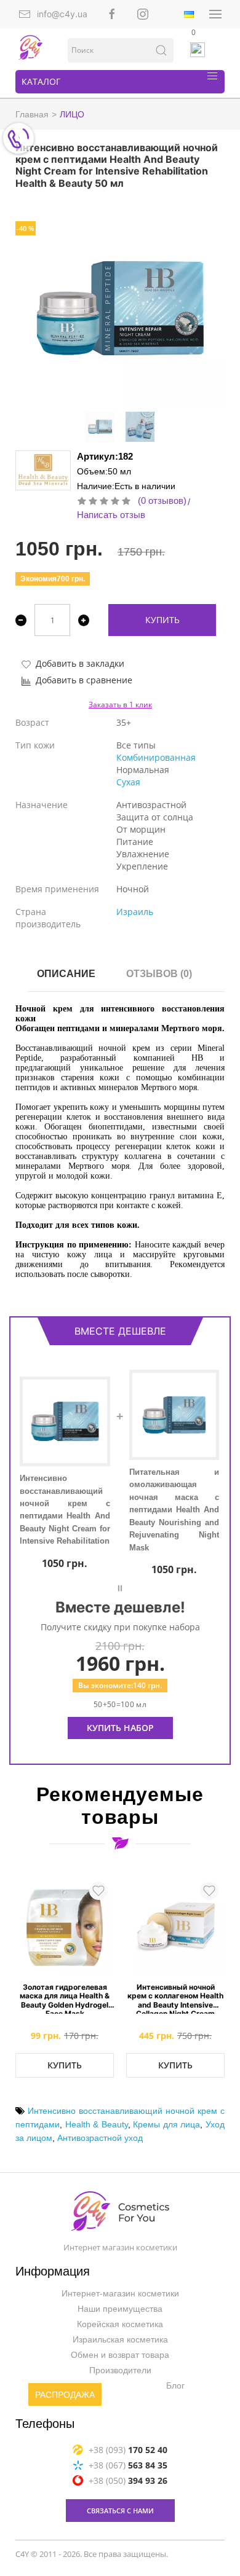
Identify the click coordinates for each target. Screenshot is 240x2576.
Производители (120, 2371)
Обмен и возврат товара (120, 2355)
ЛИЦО (72, 114)
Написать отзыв (111, 515)
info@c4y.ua (62, 14)
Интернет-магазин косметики (120, 2294)
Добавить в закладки (80, 663)
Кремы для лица (166, 2124)
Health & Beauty (97, 2124)
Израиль (135, 912)
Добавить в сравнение (84, 680)
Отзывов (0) (159, 974)
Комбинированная (156, 757)
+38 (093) (128, 2450)
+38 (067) (128, 2465)
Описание (66, 974)
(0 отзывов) (162, 501)
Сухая (128, 782)
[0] (198, 50)
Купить (162, 620)
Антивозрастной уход (100, 2138)
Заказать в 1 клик (120, 705)
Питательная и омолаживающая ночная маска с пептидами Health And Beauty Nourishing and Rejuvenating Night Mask (174, 1510)
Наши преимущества (120, 2309)
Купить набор (120, 1728)
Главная (32, 114)
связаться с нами (120, 2511)
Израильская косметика (120, 2340)
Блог (175, 2386)
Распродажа (65, 2395)
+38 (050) (128, 2480)
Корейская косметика (120, 2325)
